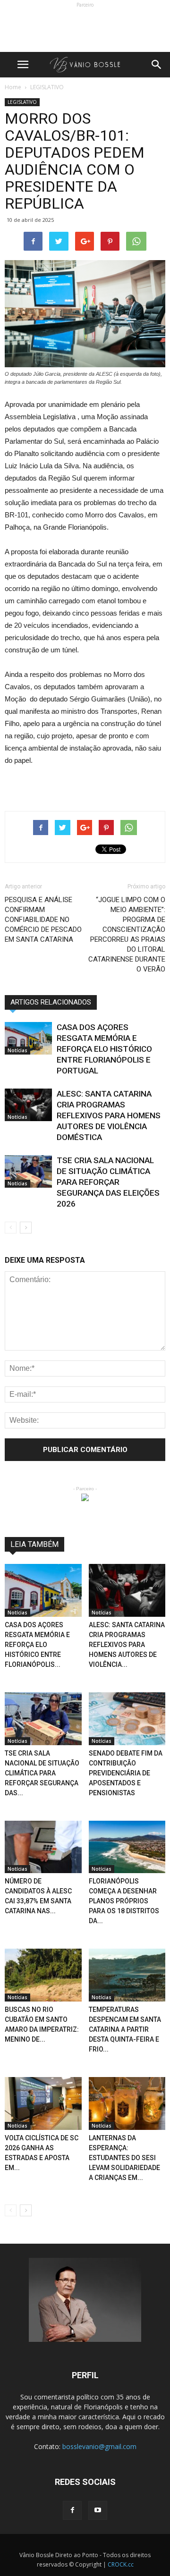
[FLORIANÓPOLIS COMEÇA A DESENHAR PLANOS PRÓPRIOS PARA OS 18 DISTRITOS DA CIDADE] (127, 1847)
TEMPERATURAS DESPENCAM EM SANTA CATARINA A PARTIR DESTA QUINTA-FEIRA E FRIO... (125, 2029)
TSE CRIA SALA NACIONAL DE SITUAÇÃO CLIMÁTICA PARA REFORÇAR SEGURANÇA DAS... (42, 1773)
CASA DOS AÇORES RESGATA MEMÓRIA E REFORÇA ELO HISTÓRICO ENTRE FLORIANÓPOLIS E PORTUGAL (104, 1049)
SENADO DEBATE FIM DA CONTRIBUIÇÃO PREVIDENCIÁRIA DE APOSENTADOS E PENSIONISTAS (126, 1773)
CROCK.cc (121, 2564)
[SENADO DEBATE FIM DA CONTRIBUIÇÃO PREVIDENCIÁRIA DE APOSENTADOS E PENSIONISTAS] (127, 1719)
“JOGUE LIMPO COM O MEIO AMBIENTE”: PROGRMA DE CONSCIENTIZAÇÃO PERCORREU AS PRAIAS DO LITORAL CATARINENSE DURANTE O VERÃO (127, 934)
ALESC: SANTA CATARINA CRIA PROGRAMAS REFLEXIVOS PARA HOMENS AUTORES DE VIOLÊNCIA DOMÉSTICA (109, 1115)
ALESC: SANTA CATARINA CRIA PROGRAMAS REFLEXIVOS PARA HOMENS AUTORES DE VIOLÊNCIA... (127, 1645)
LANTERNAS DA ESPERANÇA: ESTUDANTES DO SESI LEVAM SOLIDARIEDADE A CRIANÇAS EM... (124, 2158)
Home (13, 87)
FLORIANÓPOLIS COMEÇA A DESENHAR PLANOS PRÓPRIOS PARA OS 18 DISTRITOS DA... (124, 1901)
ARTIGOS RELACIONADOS (51, 1002)
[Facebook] (72, 2510)
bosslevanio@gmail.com (99, 2446)
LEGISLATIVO (22, 102)
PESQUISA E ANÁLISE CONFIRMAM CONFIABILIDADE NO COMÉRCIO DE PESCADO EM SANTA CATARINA (43, 920)
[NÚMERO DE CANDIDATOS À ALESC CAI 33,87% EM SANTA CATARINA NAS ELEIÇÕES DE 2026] (43, 1847)
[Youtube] (98, 2510)
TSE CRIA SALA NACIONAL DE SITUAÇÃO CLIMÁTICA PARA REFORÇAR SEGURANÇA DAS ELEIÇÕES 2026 (108, 1182)
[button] (157, 65)
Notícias (17, 1050)
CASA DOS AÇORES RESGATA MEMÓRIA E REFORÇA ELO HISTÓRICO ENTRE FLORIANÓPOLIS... (37, 1645)
